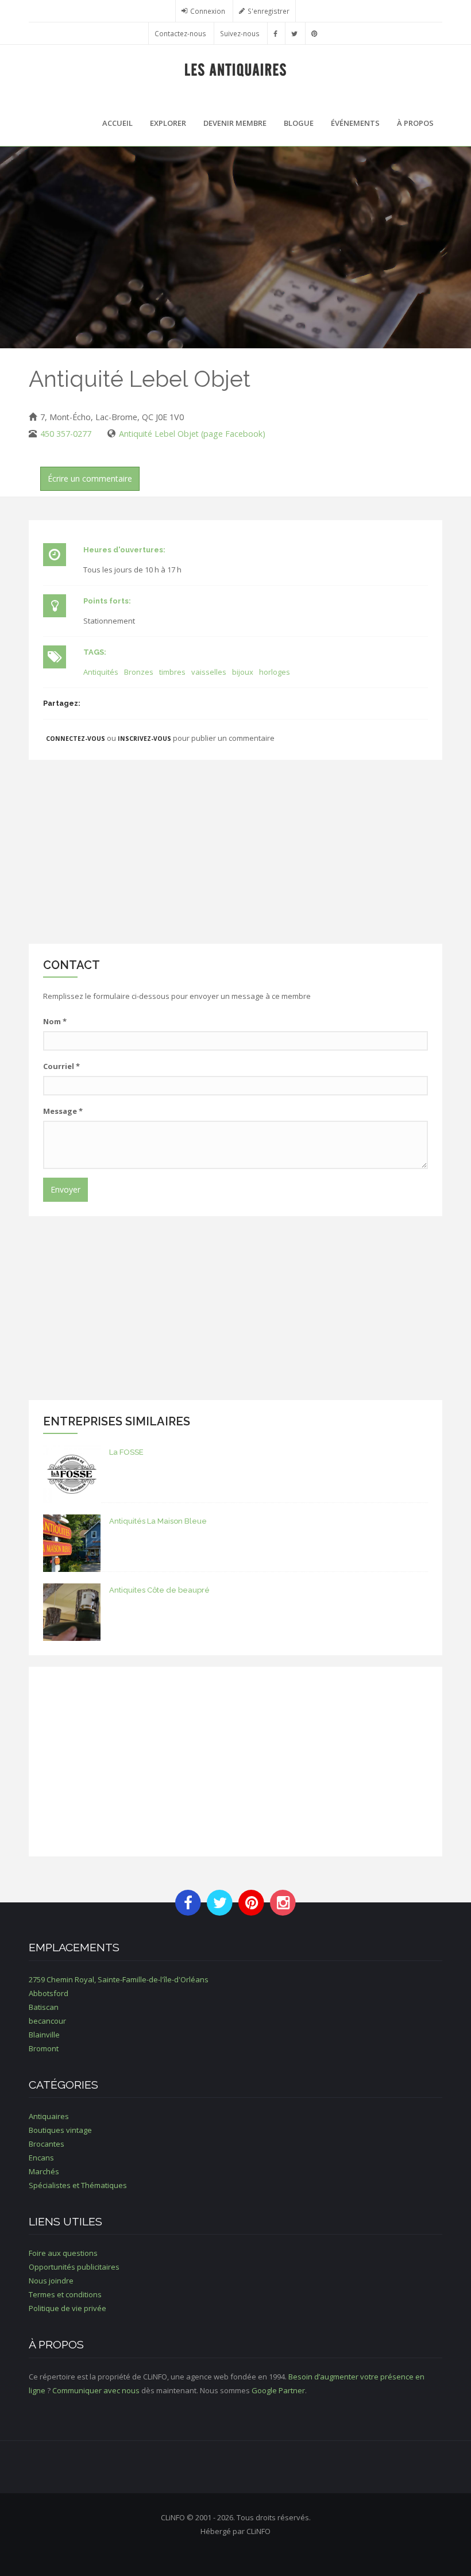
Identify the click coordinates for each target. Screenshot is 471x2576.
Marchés (44, 2171)
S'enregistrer (269, 11)
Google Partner (278, 2390)
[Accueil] (236, 69)
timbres (172, 672)
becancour (47, 2021)
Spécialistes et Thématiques (78, 2185)
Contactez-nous (180, 33)
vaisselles (209, 672)
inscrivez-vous (144, 739)
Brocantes (47, 2144)
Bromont (44, 2048)
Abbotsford (49, 1993)
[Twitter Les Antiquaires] (294, 33)
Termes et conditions (65, 2294)
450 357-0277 (66, 434)
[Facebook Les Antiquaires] (275, 33)
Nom (55, 1021)
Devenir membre (235, 123)
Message (63, 1111)
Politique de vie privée (67, 2308)
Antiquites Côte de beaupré (159, 1590)
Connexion (208, 11)
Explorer (168, 123)
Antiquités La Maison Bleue (158, 1521)
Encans (41, 2158)
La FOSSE (126, 1452)
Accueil (117, 123)
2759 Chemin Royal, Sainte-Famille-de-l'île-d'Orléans (119, 1979)
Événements (355, 123)
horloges (275, 672)
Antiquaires (49, 2116)
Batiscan (44, 2007)
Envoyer (65, 1189)
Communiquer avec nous (96, 2390)
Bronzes (139, 672)
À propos (415, 123)
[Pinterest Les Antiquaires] (314, 33)
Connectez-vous (76, 739)
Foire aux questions (63, 2253)
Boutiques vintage (60, 2130)
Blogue (299, 123)
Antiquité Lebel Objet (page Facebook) (192, 434)
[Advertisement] (235, 852)
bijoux (243, 672)
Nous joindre (51, 2281)
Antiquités (101, 672)
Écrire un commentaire (90, 478)
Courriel (61, 1066)
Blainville (44, 2035)
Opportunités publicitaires (74, 2267)
